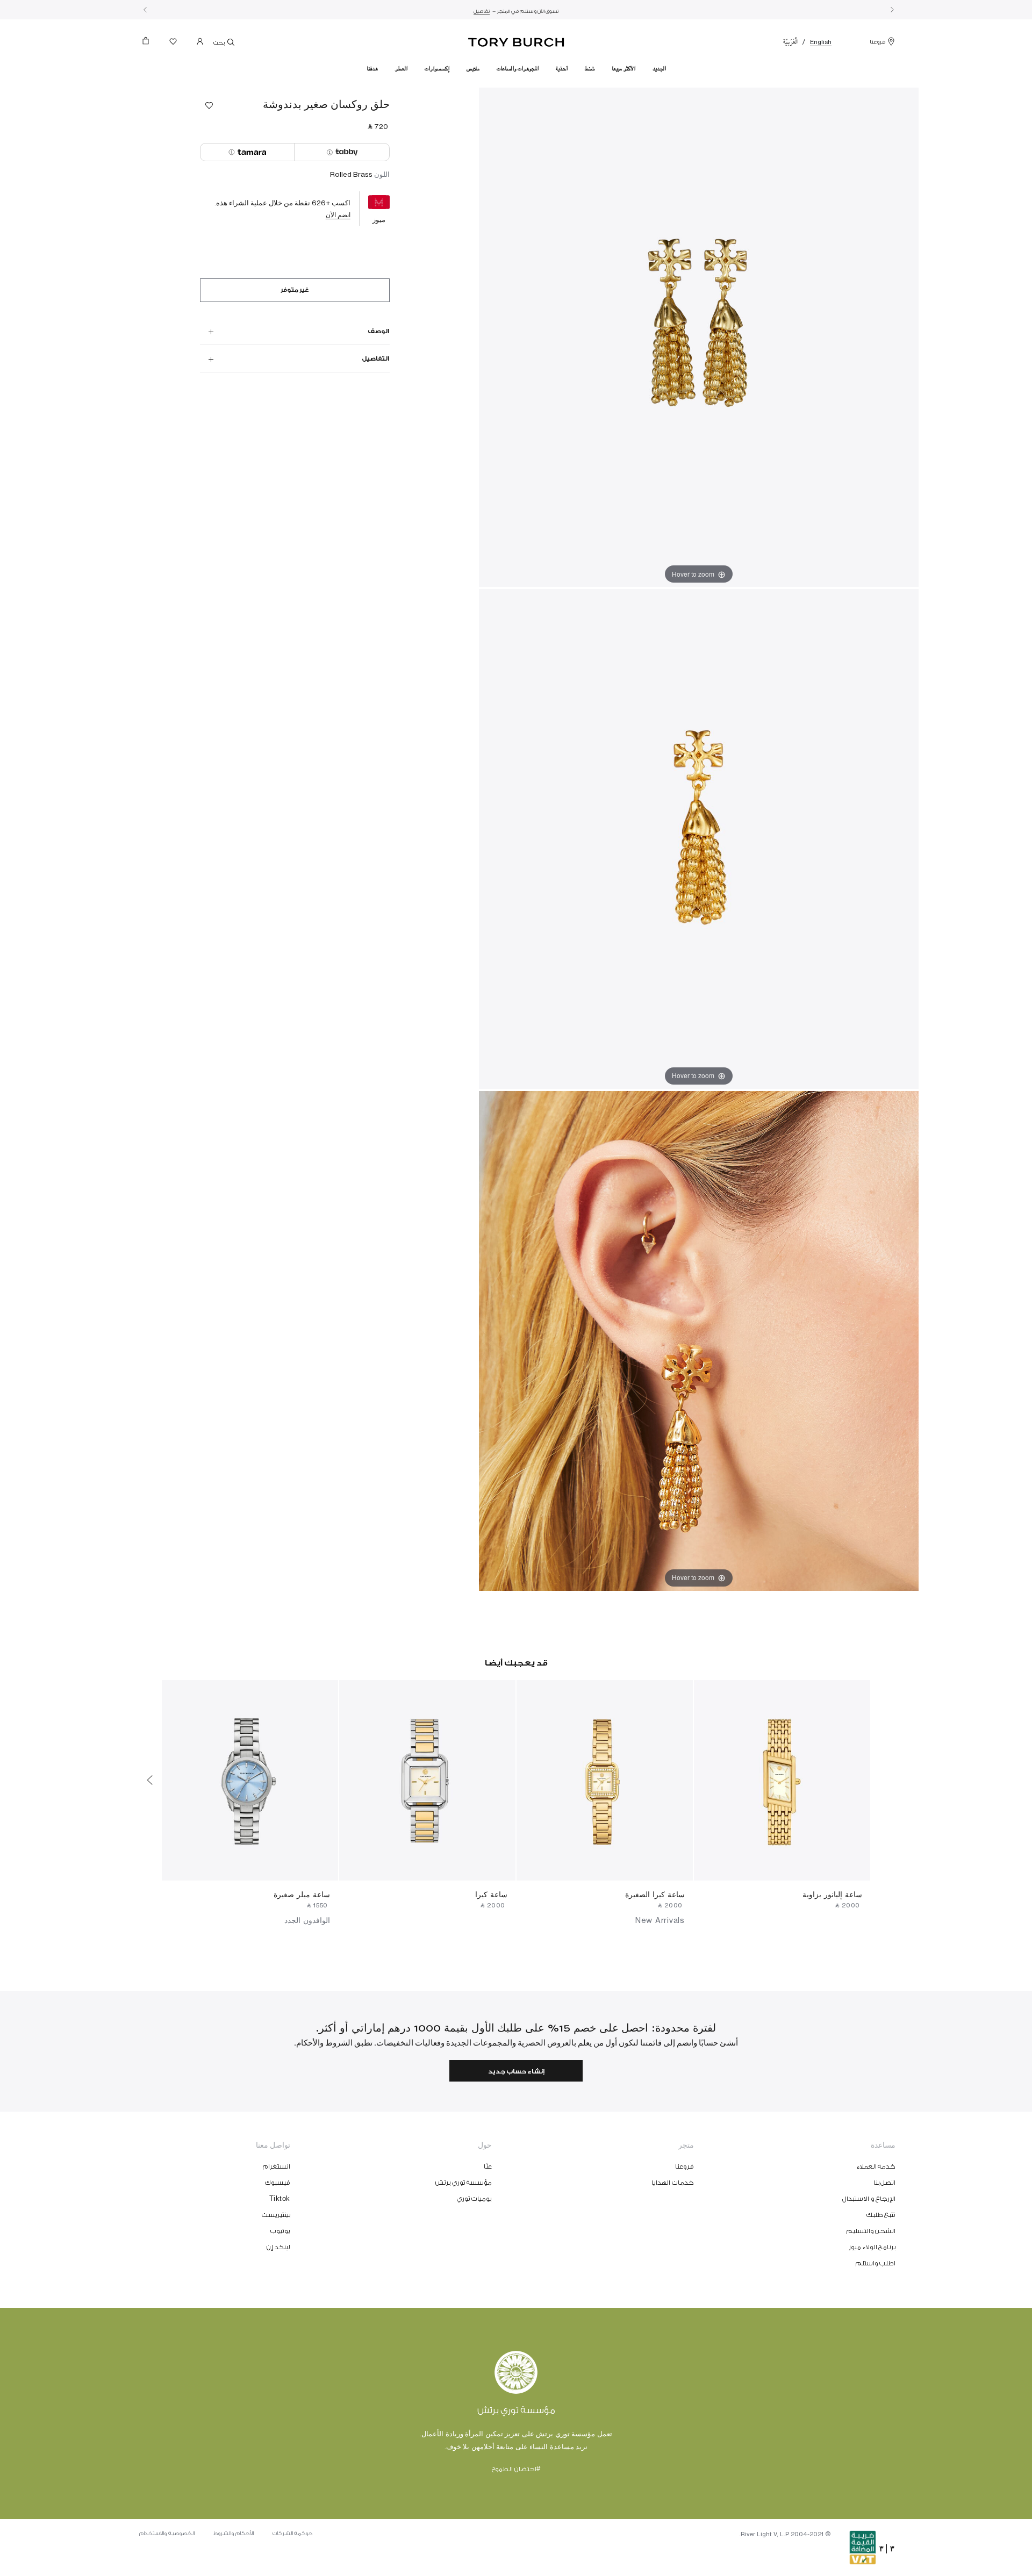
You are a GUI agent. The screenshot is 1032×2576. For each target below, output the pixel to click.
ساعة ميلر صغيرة (302, 1894)
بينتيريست (276, 2215)
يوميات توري (475, 2199)
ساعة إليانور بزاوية (832, 1894)
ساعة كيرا (491, 1894)
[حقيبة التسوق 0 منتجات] (150, 44)
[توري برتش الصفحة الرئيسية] (516, 40)
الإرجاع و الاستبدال (869, 2199)
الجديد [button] (659, 69)
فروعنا (877, 42)
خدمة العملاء (876, 2166)
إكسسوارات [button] (437, 69)
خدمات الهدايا (673, 2183)
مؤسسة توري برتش (464, 2183)
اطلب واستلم (876, 2263)
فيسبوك (278, 2183)
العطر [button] (401, 69)
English (821, 42)
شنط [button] (590, 69)
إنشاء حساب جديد (516, 2072)
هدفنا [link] (372, 69)
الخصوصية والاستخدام (167, 2534)
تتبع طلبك (881, 2215)
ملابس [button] (473, 69)
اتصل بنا (885, 2183)
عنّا (488, 2166)
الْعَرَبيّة (791, 42)
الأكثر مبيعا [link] (623, 69)
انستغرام (277, 2166)
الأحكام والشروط (234, 2534)
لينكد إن (278, 2247)
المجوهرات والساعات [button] (518, 69)
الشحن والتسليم (871, 2231)
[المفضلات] (173, 44)
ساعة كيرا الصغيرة (655, 1894)
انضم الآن (338, 215)
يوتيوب (280, 2231)
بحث (220, 43)
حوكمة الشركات (293, 2534)
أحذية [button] (562, 69)
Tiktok (280, 2199)
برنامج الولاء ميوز (872, 2247)
